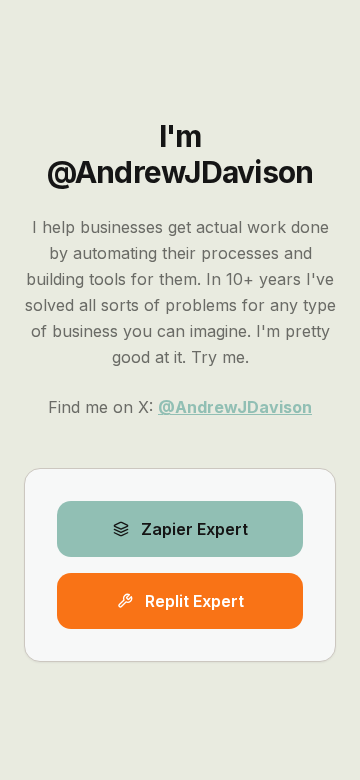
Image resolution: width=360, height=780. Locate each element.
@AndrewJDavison (235, 407)
